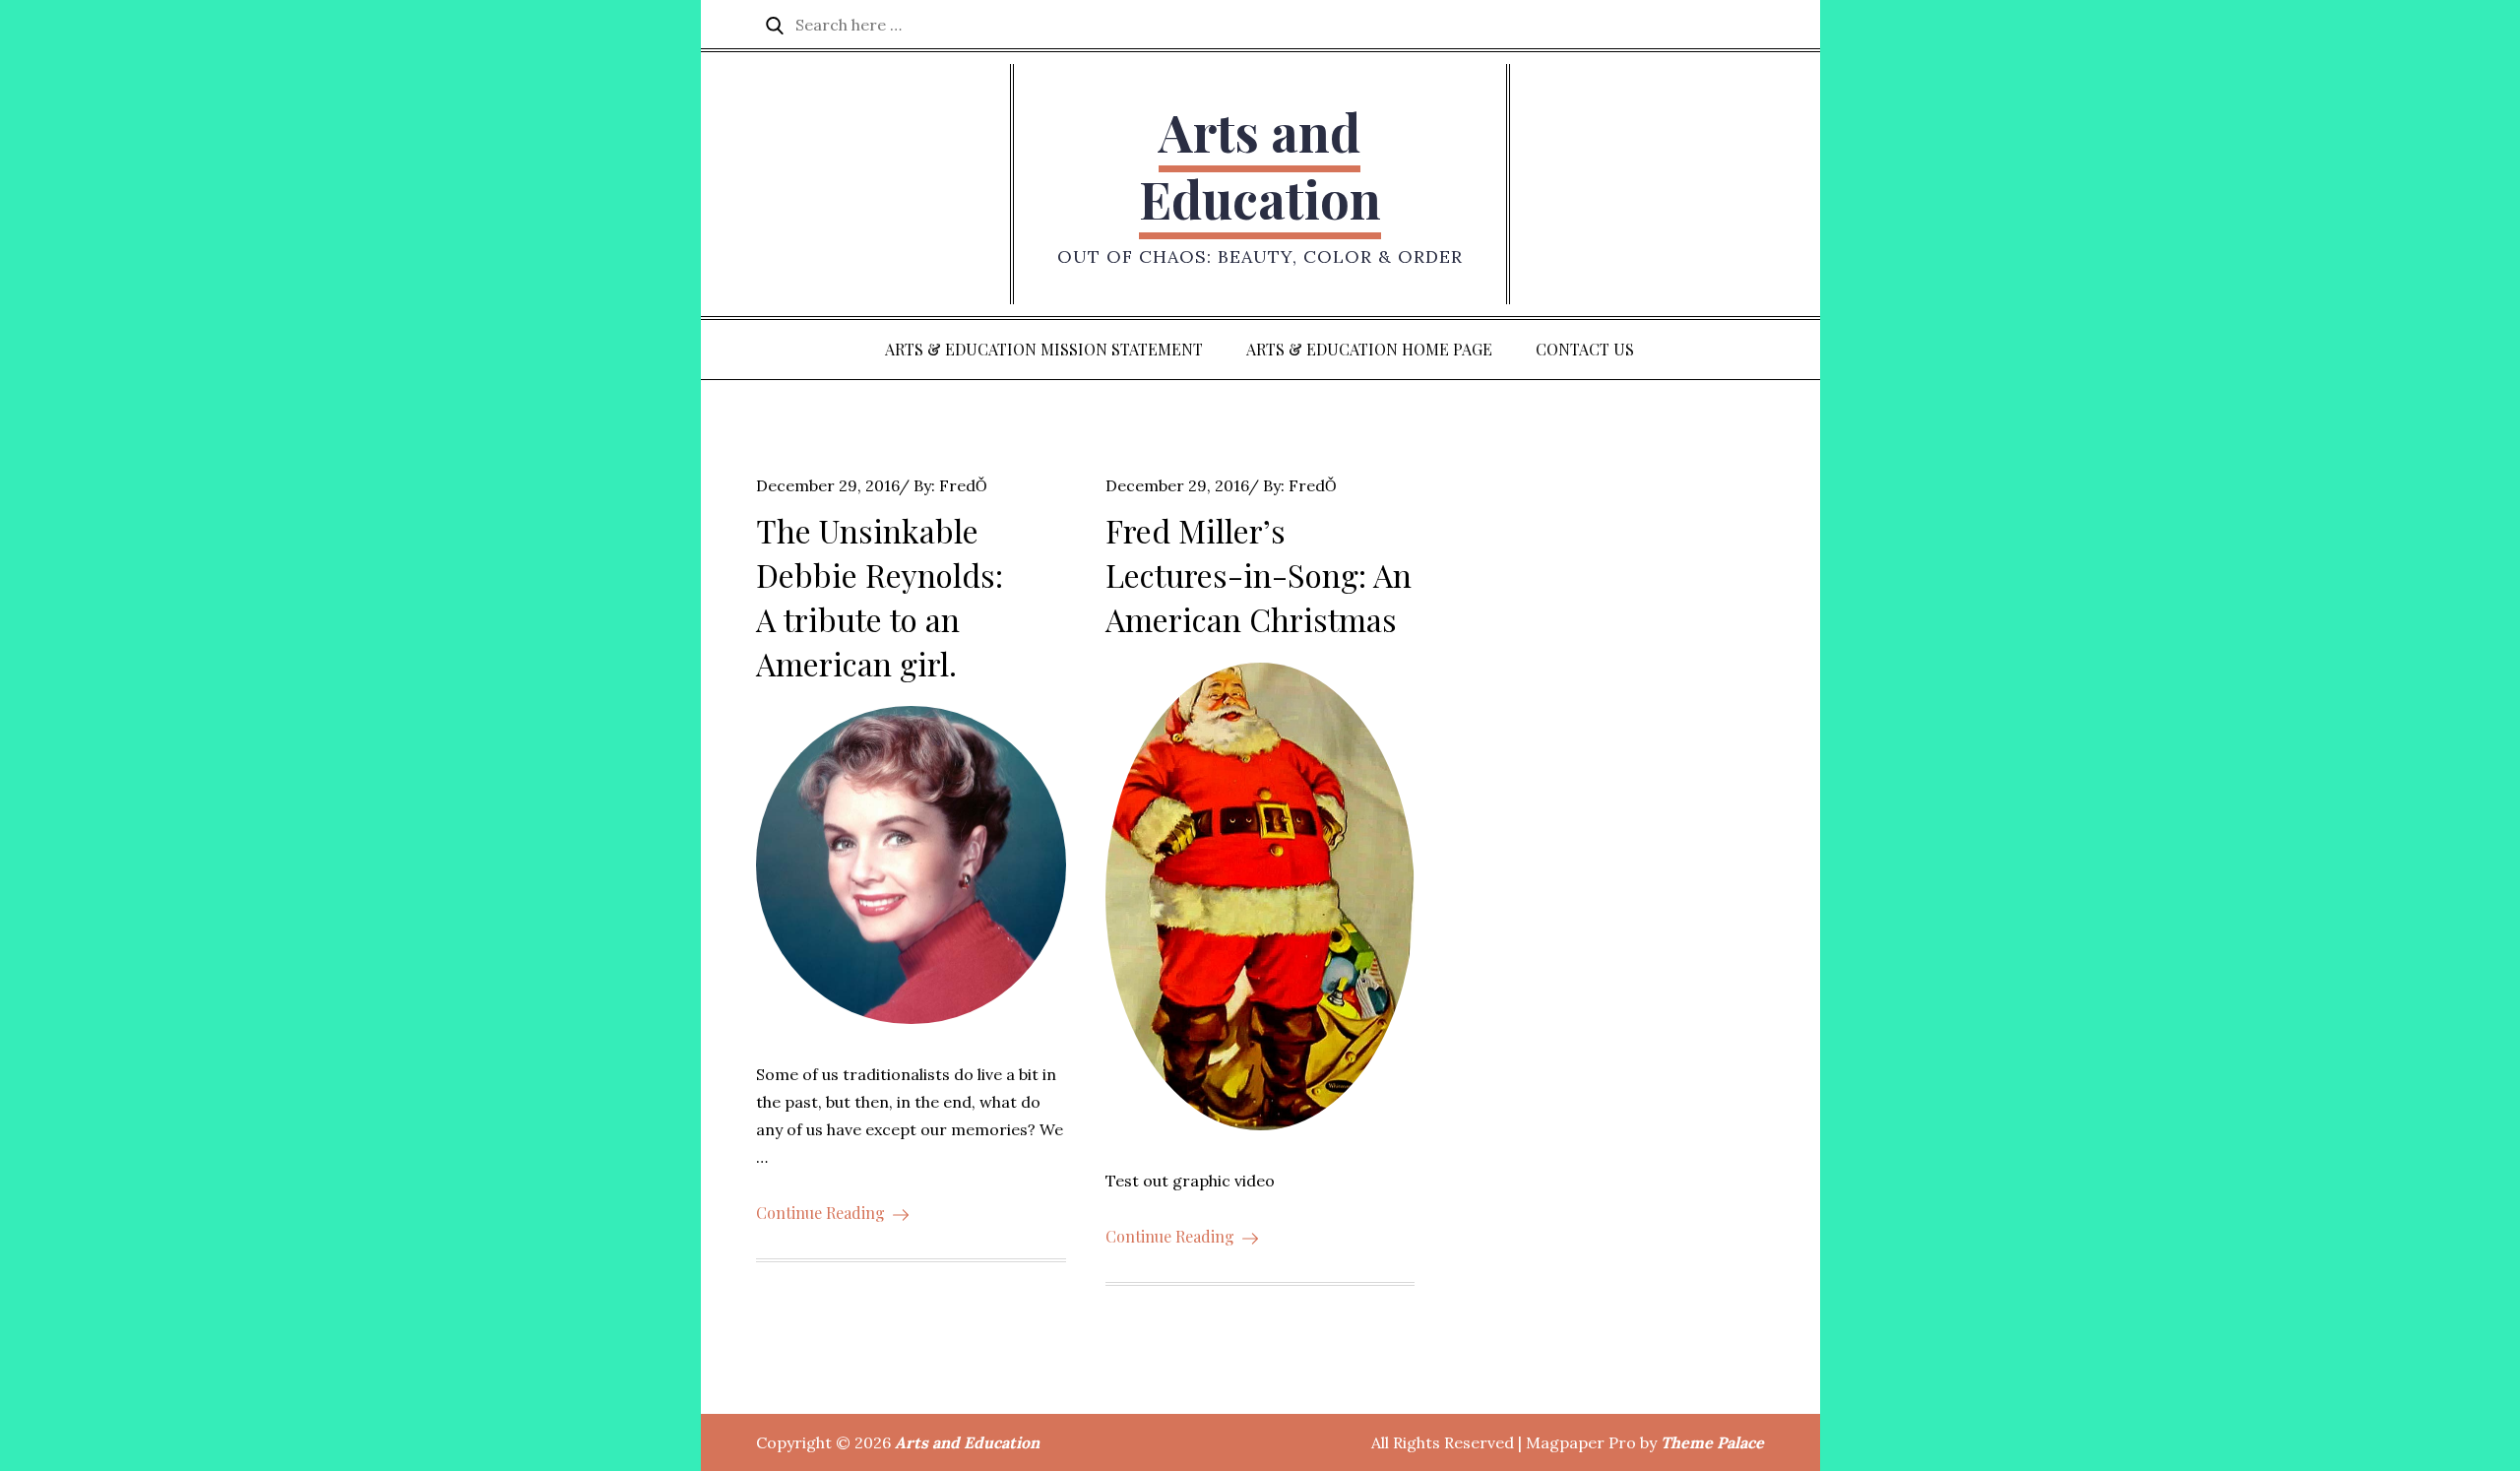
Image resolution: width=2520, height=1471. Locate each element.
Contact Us (1585, 349)
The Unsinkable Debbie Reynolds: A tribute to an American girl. (880, 596)
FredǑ (963, 485)
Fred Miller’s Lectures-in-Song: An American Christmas (1259, 575)
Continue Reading (820, 1213)
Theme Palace (1712, 1442)
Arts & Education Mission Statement (1044, 349)
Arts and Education (1260, 165)
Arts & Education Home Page (1369, 349)
